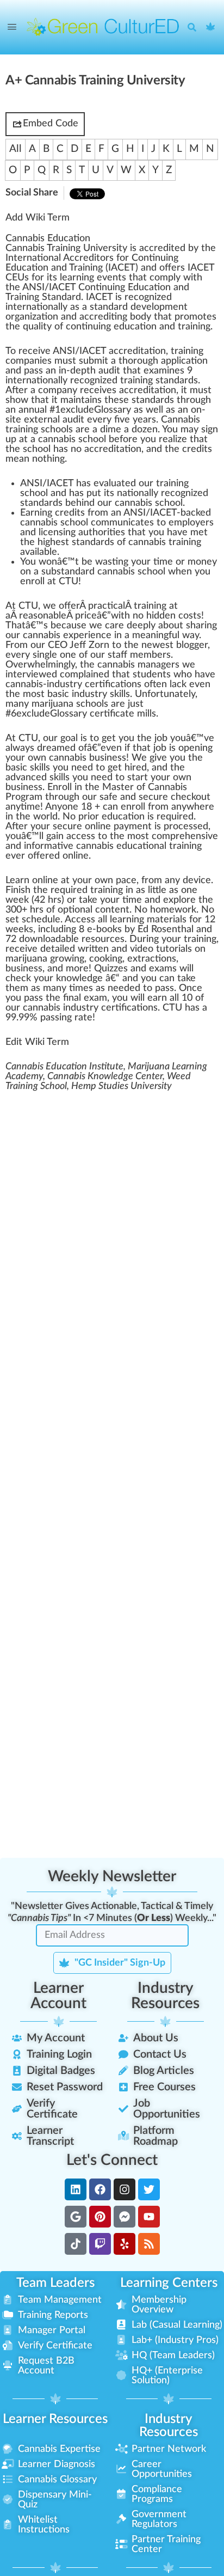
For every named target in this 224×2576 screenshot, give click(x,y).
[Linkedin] (76, 2189)
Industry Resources (165, 1996)
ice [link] (91, 616)
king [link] (114, 959)
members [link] (150, 655)
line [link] (103, 827)
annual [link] (33, 410)
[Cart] (211, 27)
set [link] (12, 920)
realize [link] (173, 439)
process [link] (181, 827)
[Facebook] (100, 2189)
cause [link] (74, 626)
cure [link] (158, 797)
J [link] (72, 645)
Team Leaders (55, 2283)
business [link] (24, 787)
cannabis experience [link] (67, 635)
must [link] (65, 361)
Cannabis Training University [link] (66, 248)
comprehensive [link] (185, 836)
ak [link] (87, 900)
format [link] (47, 846)
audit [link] (109, 371)
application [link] (184, 361)
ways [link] (23, 748)
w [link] (187, 278)
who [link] (183, 675)
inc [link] (44, 929)
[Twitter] (149, 2189)
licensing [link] (57, 533)
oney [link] (206, 562)
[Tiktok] (76, 2244)
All (15, 149)
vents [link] (114, 278)
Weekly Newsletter (112, 1876)
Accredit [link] (82, 258)
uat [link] (118, 484)
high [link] (46, 542)
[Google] (76, 2217)
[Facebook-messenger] (125, 2217)
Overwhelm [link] (31, 665)
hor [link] (130, 361)
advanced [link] (26, 778)
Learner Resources (55, 2419)
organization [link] (32, 317)
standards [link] (177, 381)
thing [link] (54, 459)
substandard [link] (68, 572)
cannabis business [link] (88, 758)
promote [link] (193, 317)
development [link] (159, 307)
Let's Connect (112, 2160)
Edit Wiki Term (37, 1042)
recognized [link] (148, 297)
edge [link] (92, 978)
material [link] (164, 920)
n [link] (11, 258)
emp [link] (178, 523)
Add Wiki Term (38, 218)
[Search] (195, 27)
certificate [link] (112, 714)
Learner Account (58, 1996)
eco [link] (82, 381)
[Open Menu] (12, 27)
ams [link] (168, 969)
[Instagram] (125, 2189)
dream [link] (51, 748)
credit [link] (103, 317)
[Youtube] (149, 2217)
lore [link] (187, 900)
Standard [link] (61, 297)
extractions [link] (152, 959)
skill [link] (118, 694)
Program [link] (24, 797)
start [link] (138, 778)
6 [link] (14, 714)
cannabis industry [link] (61, 1008)
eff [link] (80, 645)
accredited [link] (162, 248)
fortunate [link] (168, 694)
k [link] (184, 684)
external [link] (42, 420)
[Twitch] (100, 2244)
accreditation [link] (137, 351)
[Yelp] (125, 2244)
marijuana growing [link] (45, 959)
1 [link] (58, 410)
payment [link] (133, 827)
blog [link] (185, 645)
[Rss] (149, 2244)
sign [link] (210, 430)
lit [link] (43, 327)
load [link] (52, 939)
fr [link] (91, 513)
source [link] (105, 939)
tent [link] (120, 910)
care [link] (114, 626)
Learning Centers (169, 2283)
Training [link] (86, 268)
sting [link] (118, 562)
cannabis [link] (116, 665)
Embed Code (51, 124)
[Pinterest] (100, 2217)
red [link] (141, 390)
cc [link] (129, 390)
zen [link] (150, 430)
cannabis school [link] (72, 439)
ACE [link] (120, 268)
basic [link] (58, 694)
